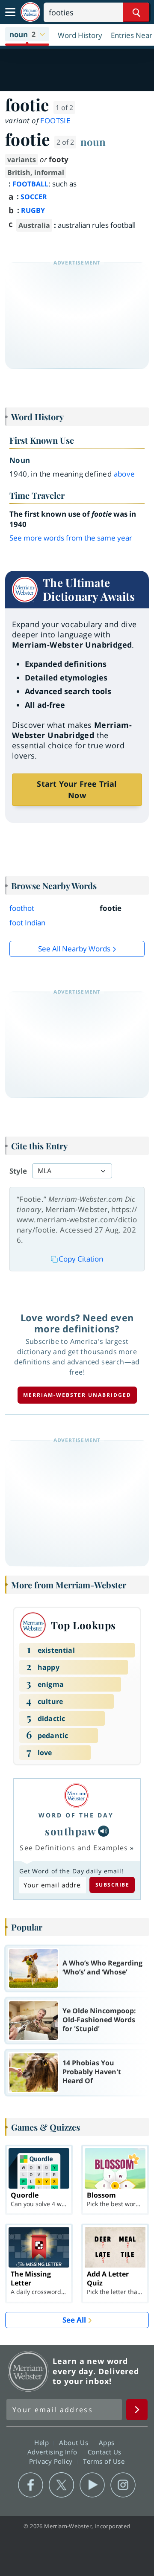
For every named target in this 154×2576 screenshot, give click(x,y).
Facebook (31, 2485)
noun (93, 142)
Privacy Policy (52, 2461)
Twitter (61, 2485)
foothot (22, 908)
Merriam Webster (28, 2371)
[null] (104, 1831)
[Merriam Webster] (76, 1795)
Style (18, 1171)
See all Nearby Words (74, 949)
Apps (108, 2442)
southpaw (71, 1831)
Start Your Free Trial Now (77, 789)
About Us (75, 2442)
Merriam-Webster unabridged (77, 1395)
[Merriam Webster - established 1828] (30, 12)
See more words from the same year (71, 538)
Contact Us (106, 2451)
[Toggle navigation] (10, 12)
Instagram (123, 2485)
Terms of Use (104, 2461)
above (124, 474)
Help (43, 2442)
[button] (27, 35)
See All (74, 2320)
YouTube (92, 2485)
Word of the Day (76, 1815)
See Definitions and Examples (74, 1848)
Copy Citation (81, 1259)
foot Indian (27, 923)
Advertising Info (53, 2451)
